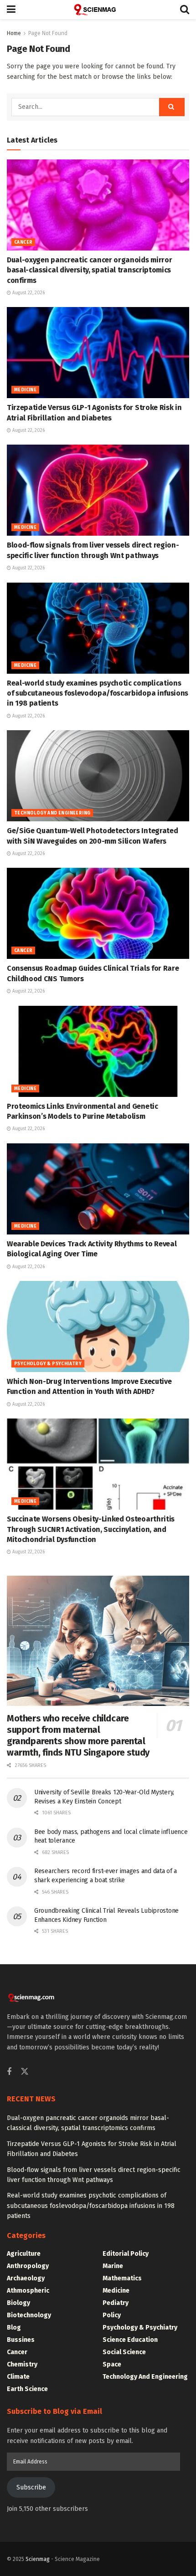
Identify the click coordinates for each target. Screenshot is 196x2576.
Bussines (21, 2340)
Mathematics (122, 2278)
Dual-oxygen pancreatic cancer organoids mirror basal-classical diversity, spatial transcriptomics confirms (89, 270)
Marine (113, 2266)
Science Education (130, 2340)
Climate (18, 2377)
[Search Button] (185, 10)
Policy (112, 2315)
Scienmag (38, 2559)
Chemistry (22, 2364)
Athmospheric (28, 2291)
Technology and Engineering (52, 813)
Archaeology (26, 2278)
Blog (14, 2328)
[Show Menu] (11, 10)
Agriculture (24, 2254)
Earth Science (27, 2389)
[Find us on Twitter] (25, 2072)
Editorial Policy (126, 2254)
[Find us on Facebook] (9, 2072)
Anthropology (28, 2266)
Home (14, 33)
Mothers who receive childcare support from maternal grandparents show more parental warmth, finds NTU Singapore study (78, 1735)
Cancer (23, 242)
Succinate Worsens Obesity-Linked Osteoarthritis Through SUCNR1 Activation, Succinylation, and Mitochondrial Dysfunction (91, 1529)
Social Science (124, 2352)
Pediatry (116, 2303)
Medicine (25, 390)
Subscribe (31, 2487)
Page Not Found (48, 33)
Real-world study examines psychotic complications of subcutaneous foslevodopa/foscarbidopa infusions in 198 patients (98, 693)
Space (112, 2364)
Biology (18, 2303)
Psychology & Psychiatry (48, 1364)
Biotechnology (29, 2315)
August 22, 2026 (28, 293)
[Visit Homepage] (98, 10)
